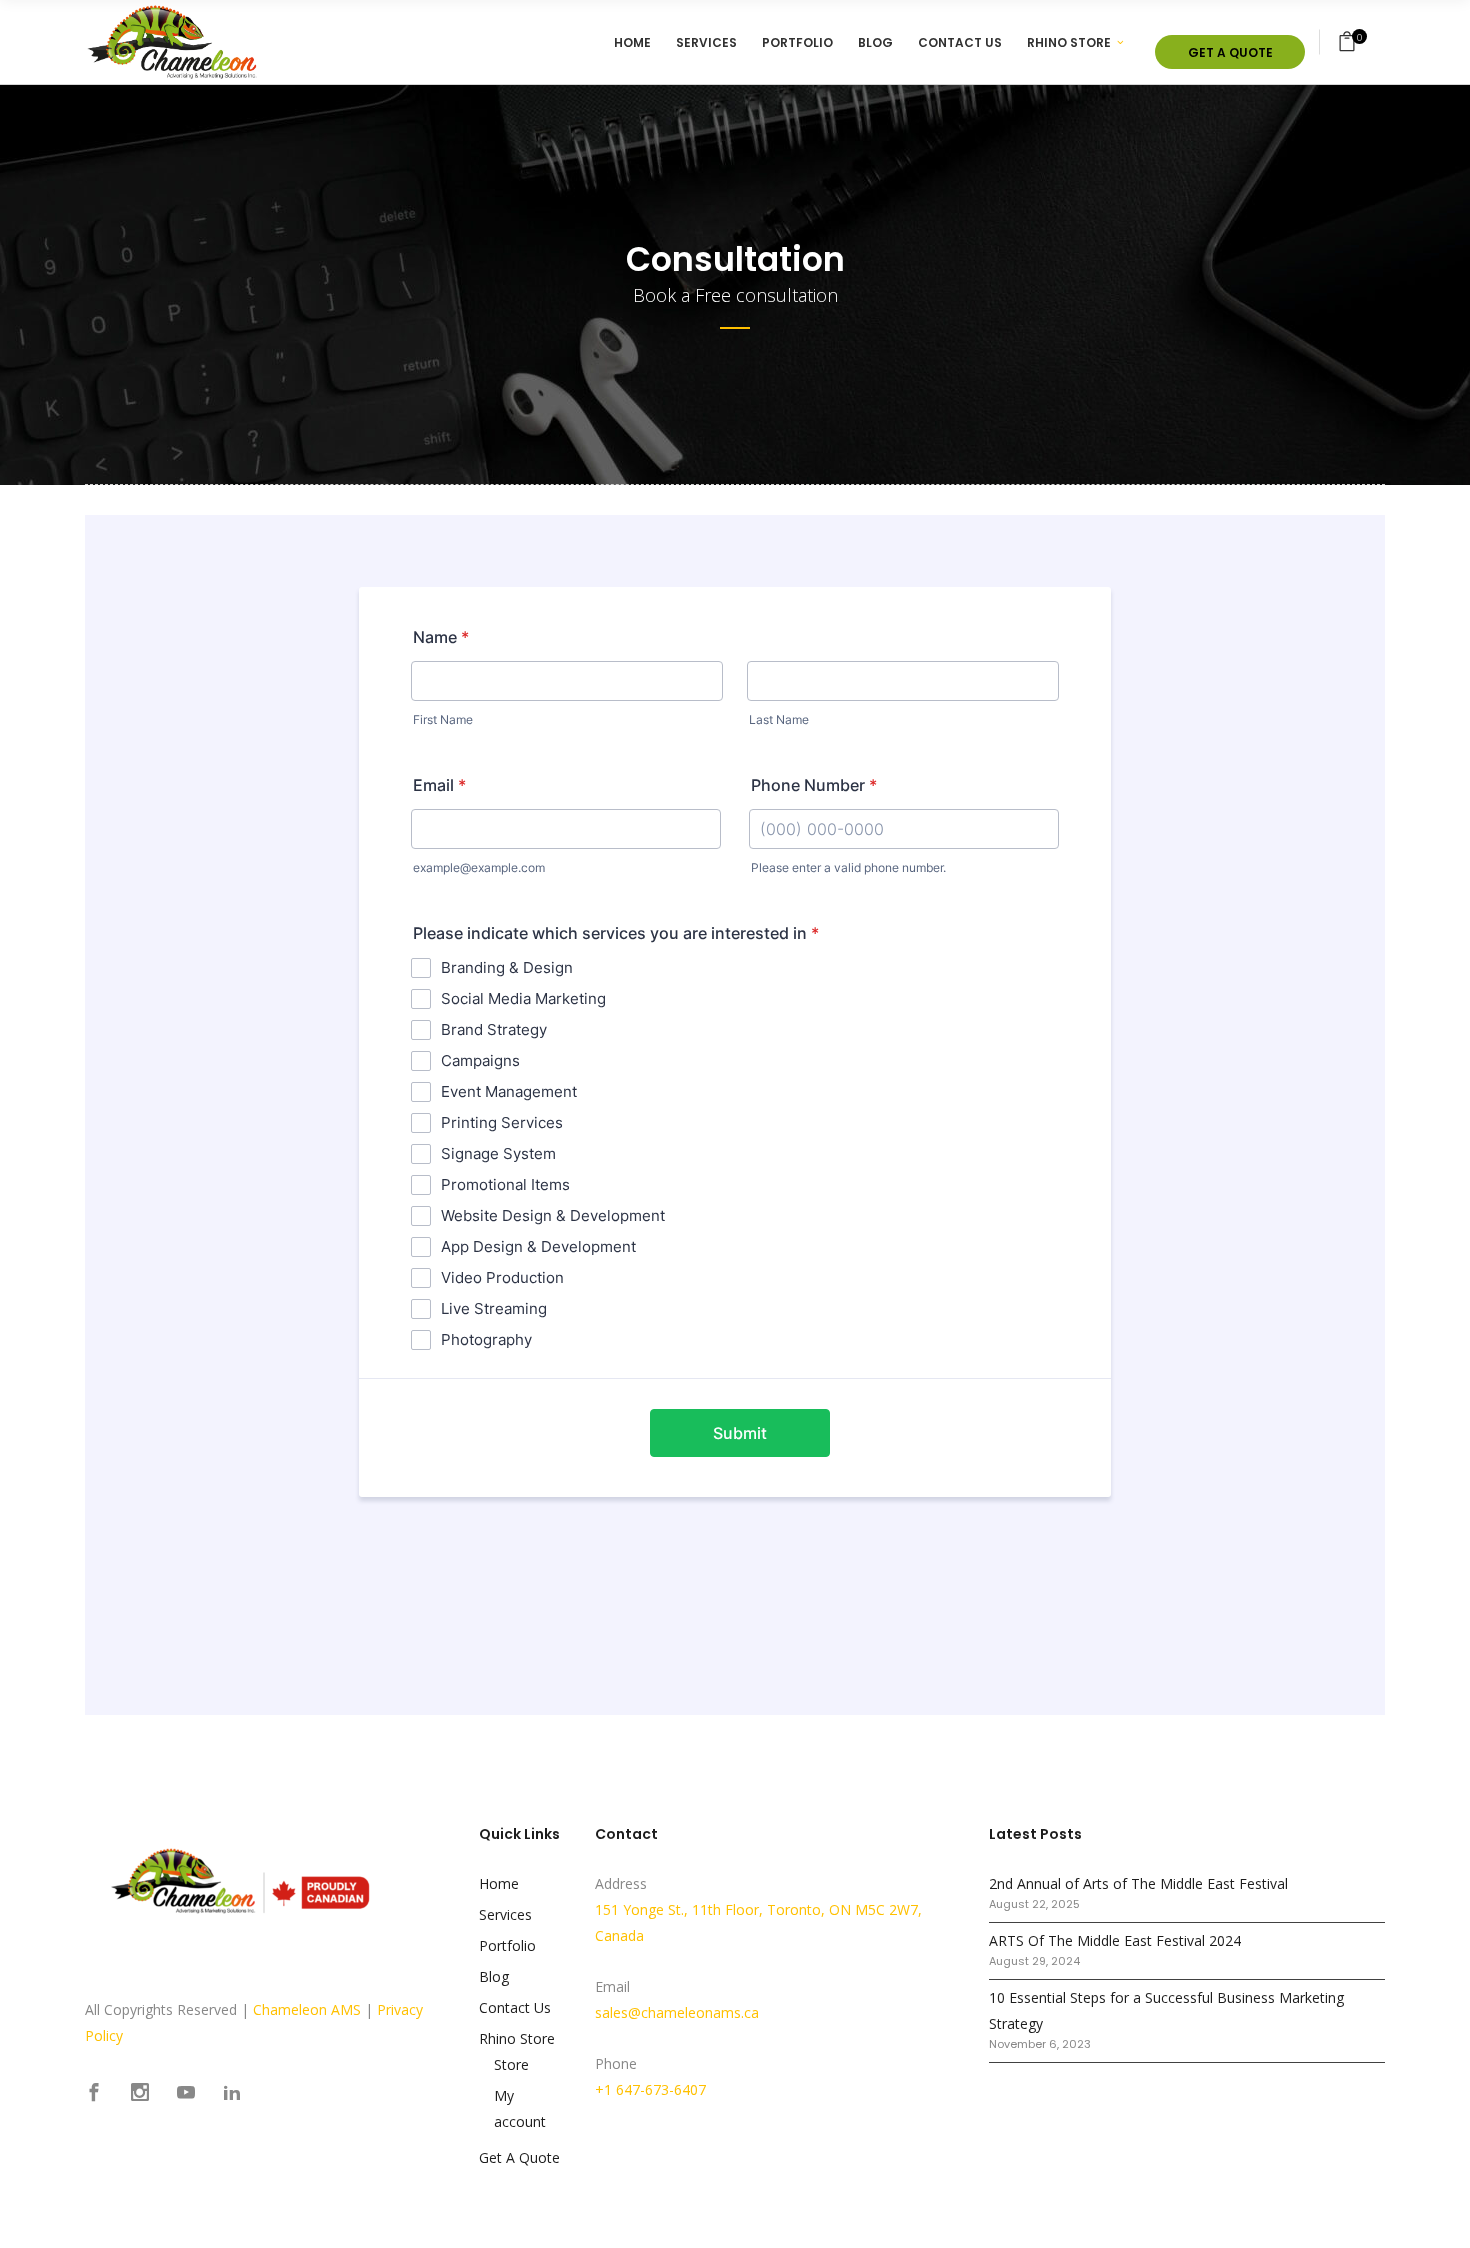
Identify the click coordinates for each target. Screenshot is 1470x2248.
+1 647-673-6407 (650, 2089)
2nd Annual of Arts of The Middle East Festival (1138, 1883)
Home (499, 1883)
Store (511, 2064)
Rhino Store (517, 2038)
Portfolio (507, 1945)
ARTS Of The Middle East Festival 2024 (1115, 1940)
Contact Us (515, 2007)
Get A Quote (519, 2157)
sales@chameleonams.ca (677, 2012)
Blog (494, 1976)
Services (505, 1914)
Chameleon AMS (307, 2009)
